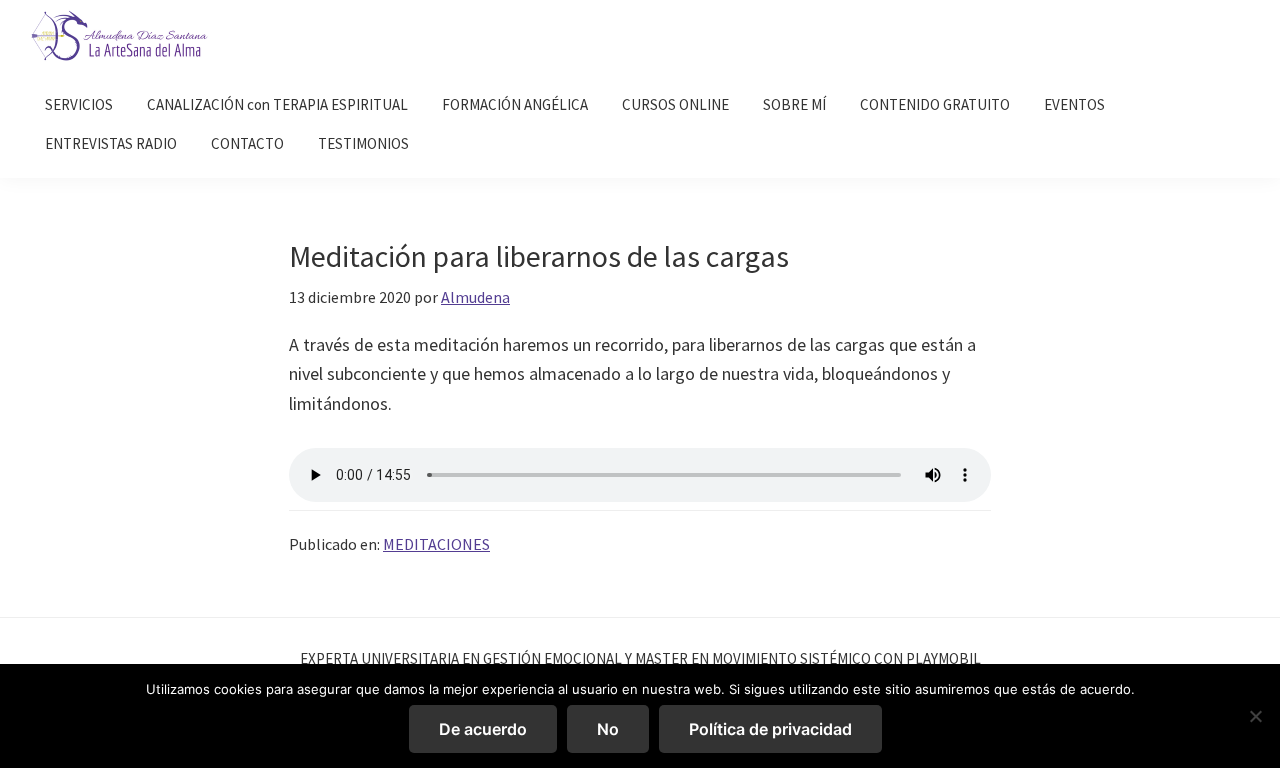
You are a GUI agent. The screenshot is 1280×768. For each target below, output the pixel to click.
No (608, 729)
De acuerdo (483, 729)
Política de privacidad (770, 729)
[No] (1255, 716)
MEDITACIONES (436, 544)
